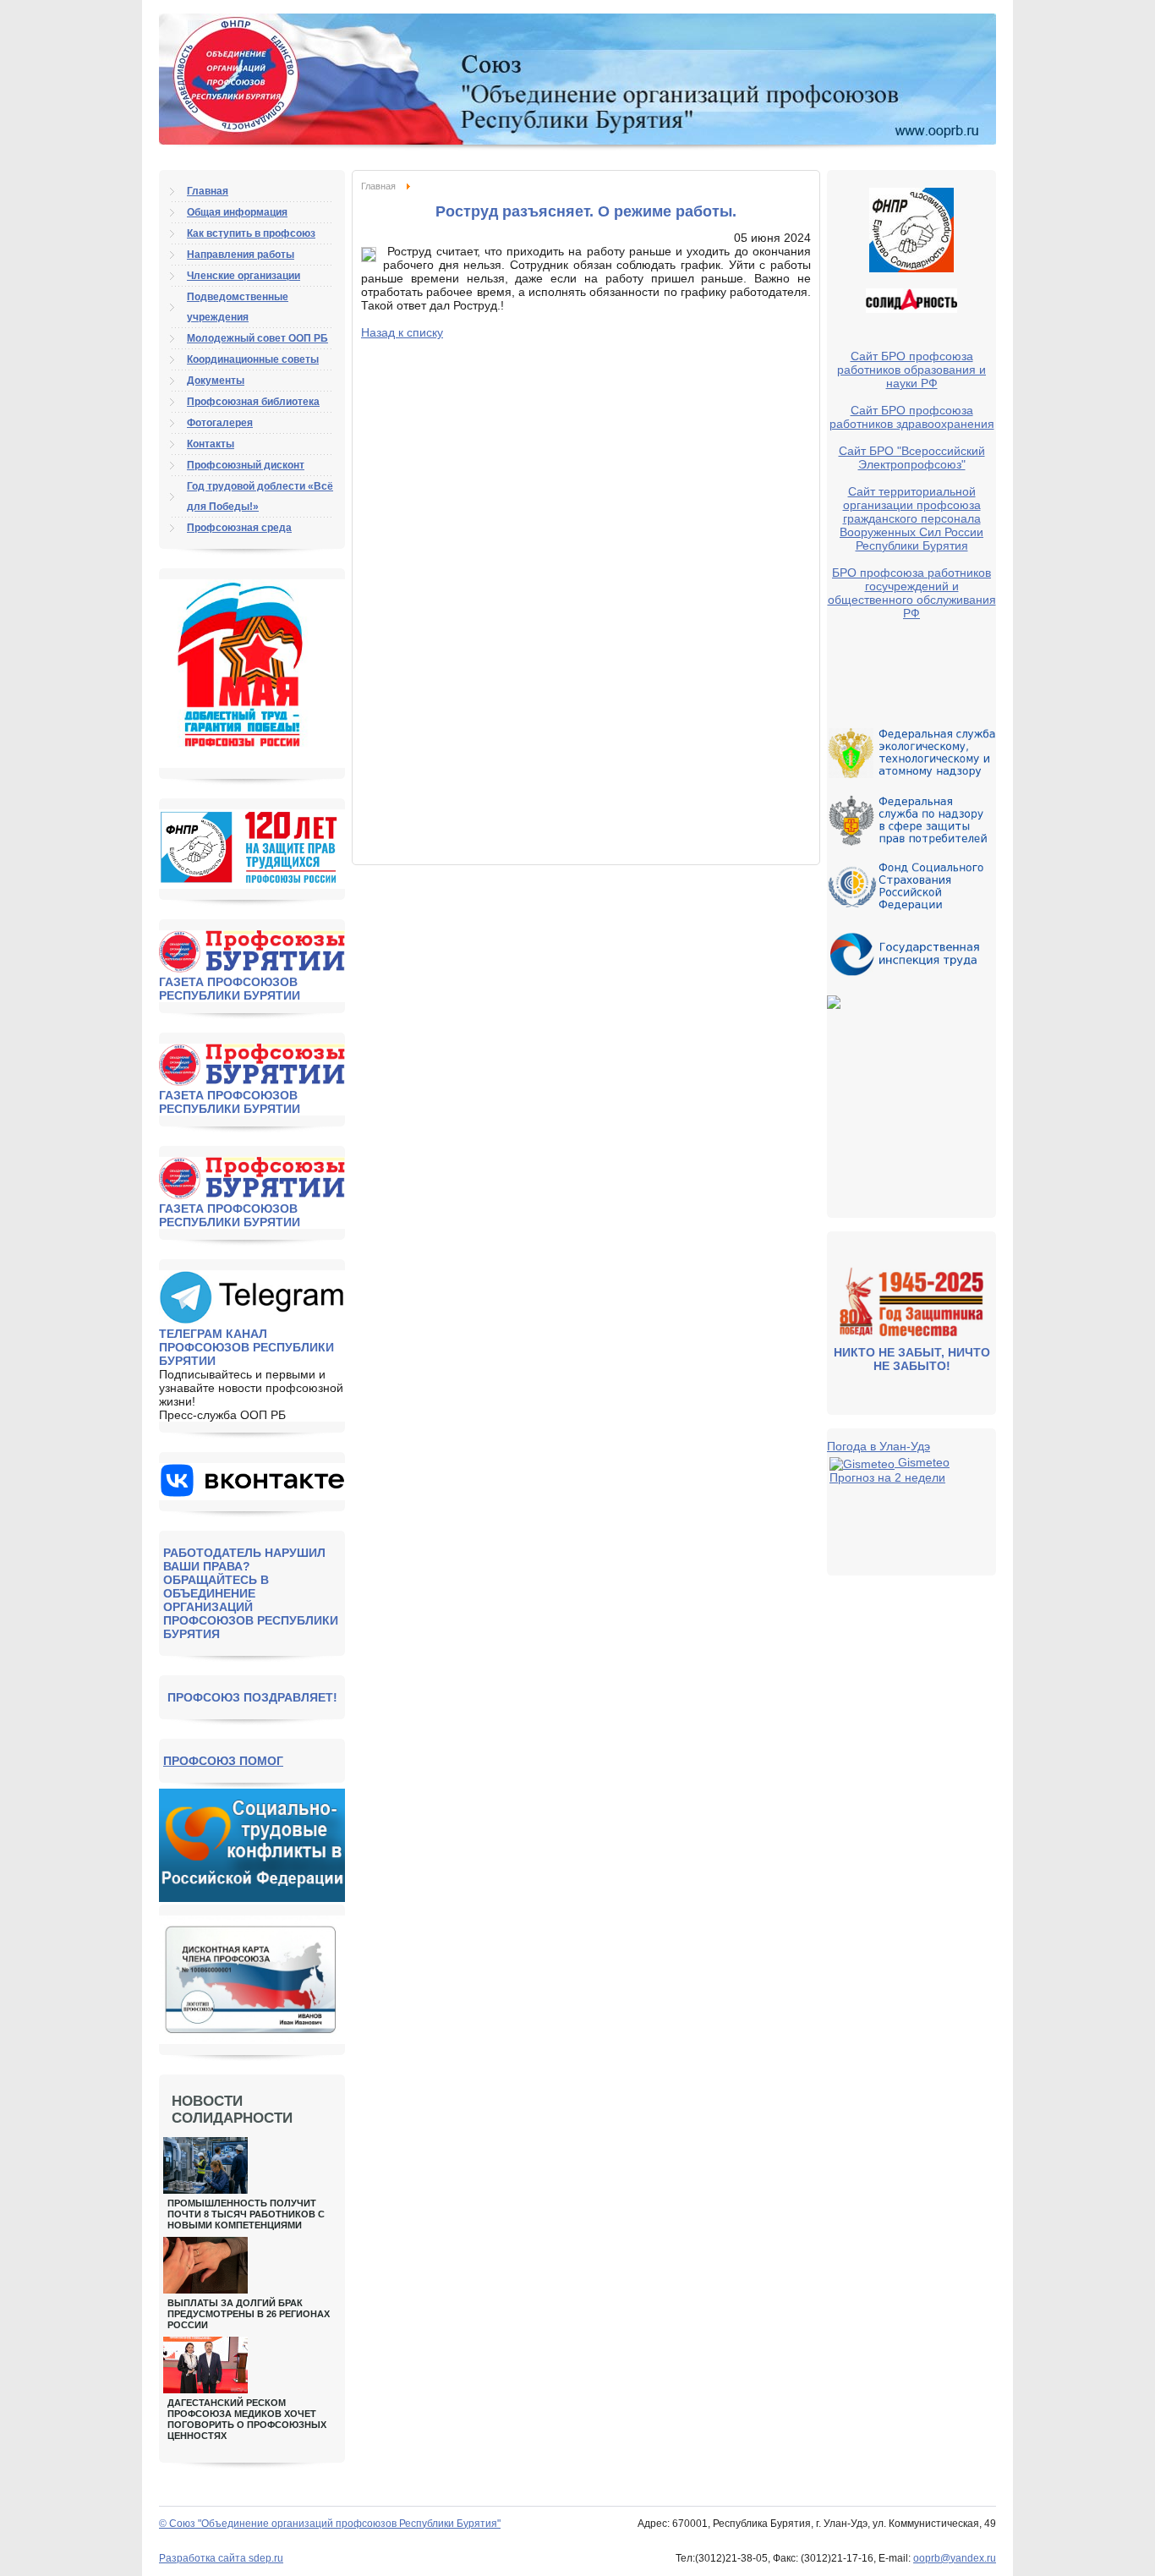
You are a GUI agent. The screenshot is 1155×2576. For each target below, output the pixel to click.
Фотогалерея (220, 423)
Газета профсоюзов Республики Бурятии (230, 989)
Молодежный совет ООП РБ (257, 338)
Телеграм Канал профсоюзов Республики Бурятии (246, 1347)
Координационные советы (253, 359)
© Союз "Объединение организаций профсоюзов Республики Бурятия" (330, 2524)
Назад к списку (402, 332)
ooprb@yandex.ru (955, 2558)
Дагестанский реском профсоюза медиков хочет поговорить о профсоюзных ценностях (247, 2419)
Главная (378, 186)
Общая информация (237, 212)
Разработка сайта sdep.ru (221, 2558)
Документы (216, 381)
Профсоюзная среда (239, 528)
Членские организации (244, 276)
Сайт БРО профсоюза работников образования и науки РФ (911, 370)
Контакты (211, 444)
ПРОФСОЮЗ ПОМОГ (223, 1761)
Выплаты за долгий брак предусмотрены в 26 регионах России (249, 2314)
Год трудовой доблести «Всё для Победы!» (260, 496)
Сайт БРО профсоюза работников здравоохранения (912, 417)
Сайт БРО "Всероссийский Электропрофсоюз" (912, 458)
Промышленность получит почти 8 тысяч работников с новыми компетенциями (246, 2214)
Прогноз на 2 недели (887, 1477)
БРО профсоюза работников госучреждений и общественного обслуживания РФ (912, 593)
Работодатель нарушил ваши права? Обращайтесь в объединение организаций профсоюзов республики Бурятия (251, 1593)
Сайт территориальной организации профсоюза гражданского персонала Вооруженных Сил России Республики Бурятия (911, 518)
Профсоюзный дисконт (246, 465)
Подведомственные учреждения (238, 307)
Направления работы (241, 255)
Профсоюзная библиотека (253, 402)
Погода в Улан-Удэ (879, 1446)
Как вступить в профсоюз (251, 233)
